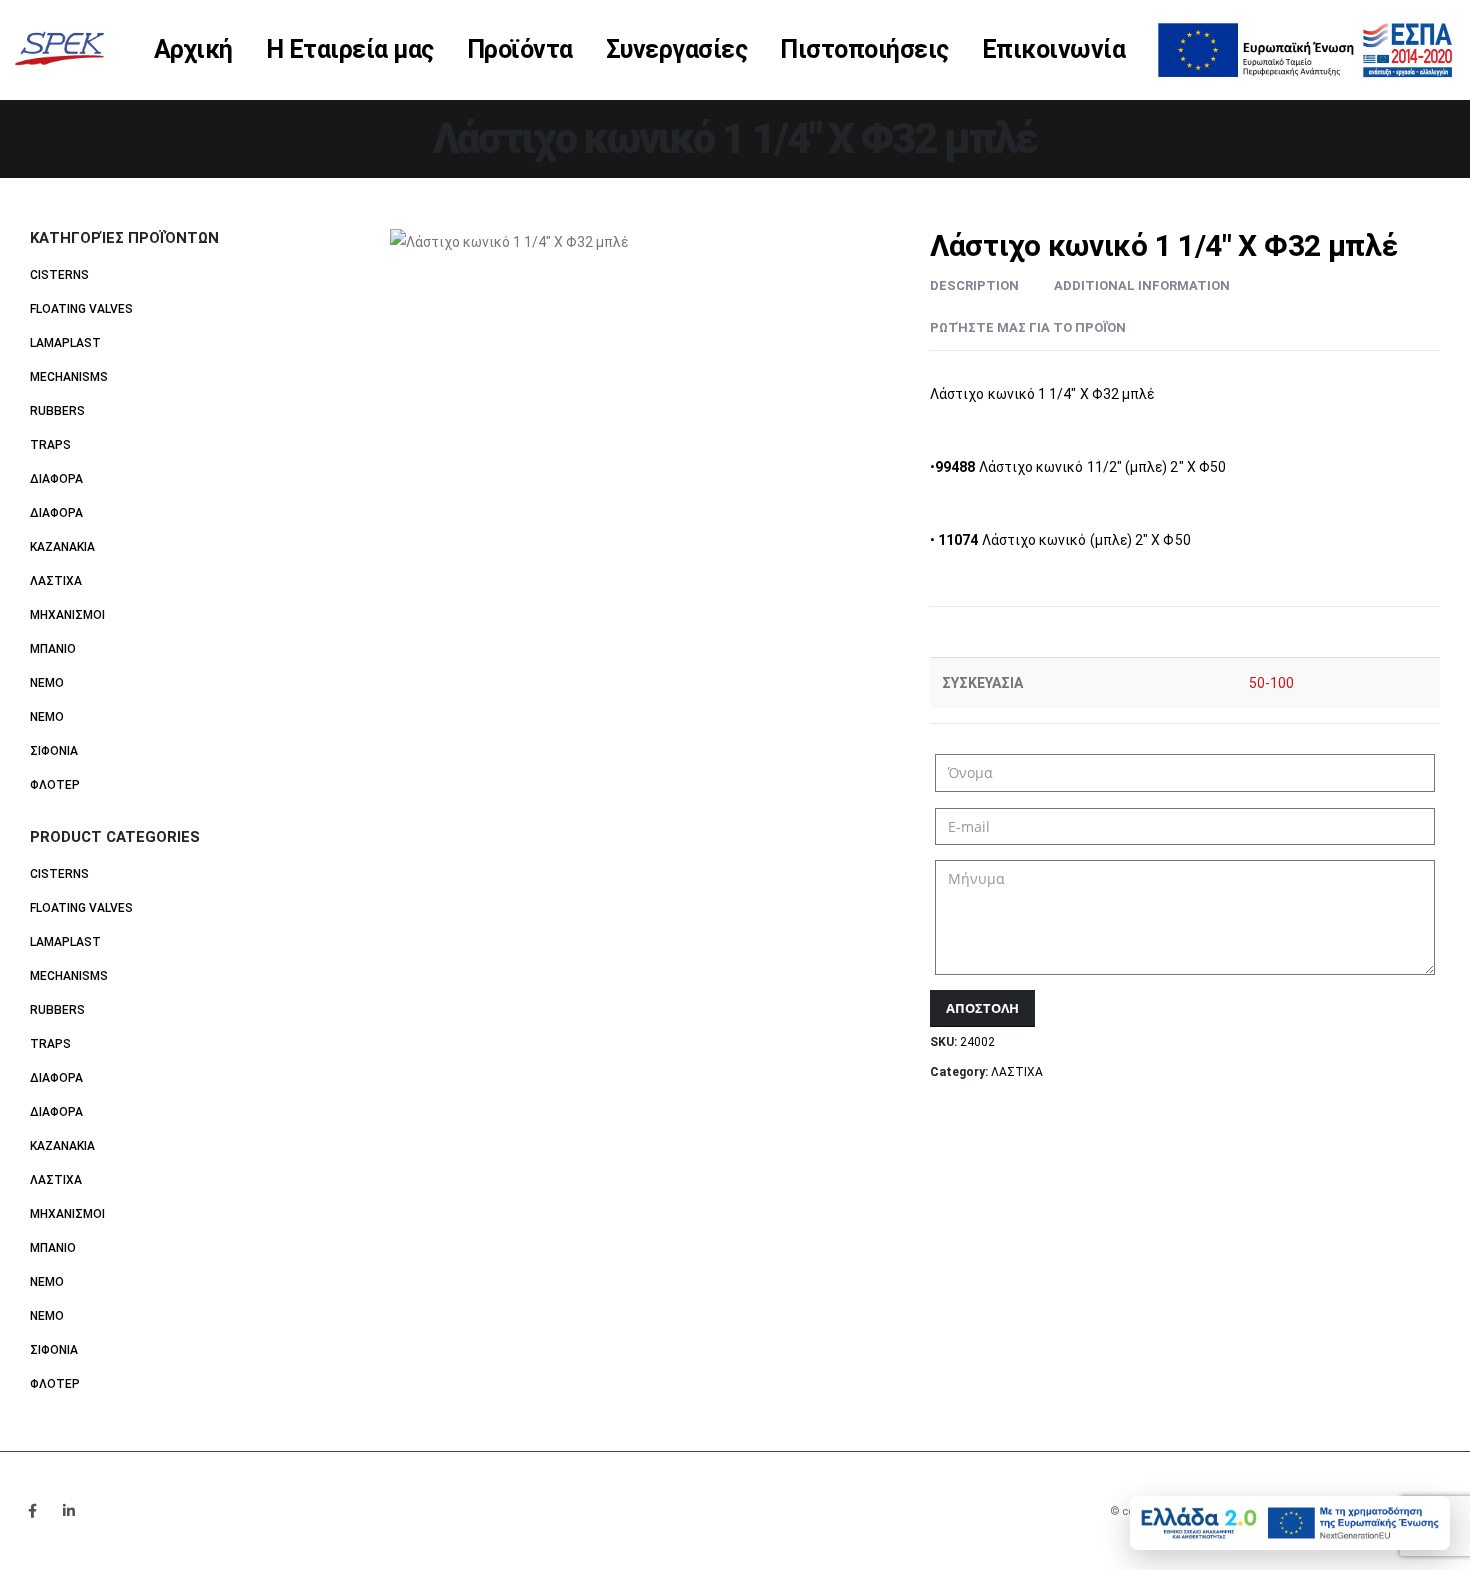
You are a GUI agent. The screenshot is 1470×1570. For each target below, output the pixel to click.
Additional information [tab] (1142, 285)
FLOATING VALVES (81, 309)
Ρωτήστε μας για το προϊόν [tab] (1028, 327)
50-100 (1271, 683)
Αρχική (193, 49)
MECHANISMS (69, 377)
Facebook (32, 1511)
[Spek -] (65, 49)
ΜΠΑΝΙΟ (53, 649)
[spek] (1305, 48)
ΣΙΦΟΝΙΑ (54, 751)
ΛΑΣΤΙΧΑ (1017, 1072)
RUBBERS (57, 411)
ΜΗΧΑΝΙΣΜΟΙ (67, 615)
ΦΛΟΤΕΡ (55, 785)
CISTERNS (59, 275)
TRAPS (50, 445)
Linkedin (69, 1511)
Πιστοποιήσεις (864, 49)
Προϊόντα (520, 49)
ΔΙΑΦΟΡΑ (56, 479)
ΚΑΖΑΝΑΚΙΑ (62, 547)
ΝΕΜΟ (47, 683)
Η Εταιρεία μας (350, 49)
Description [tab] (974, 285)
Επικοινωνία (1054, 49)
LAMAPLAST (65, 343)
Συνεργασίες (677, 49)
